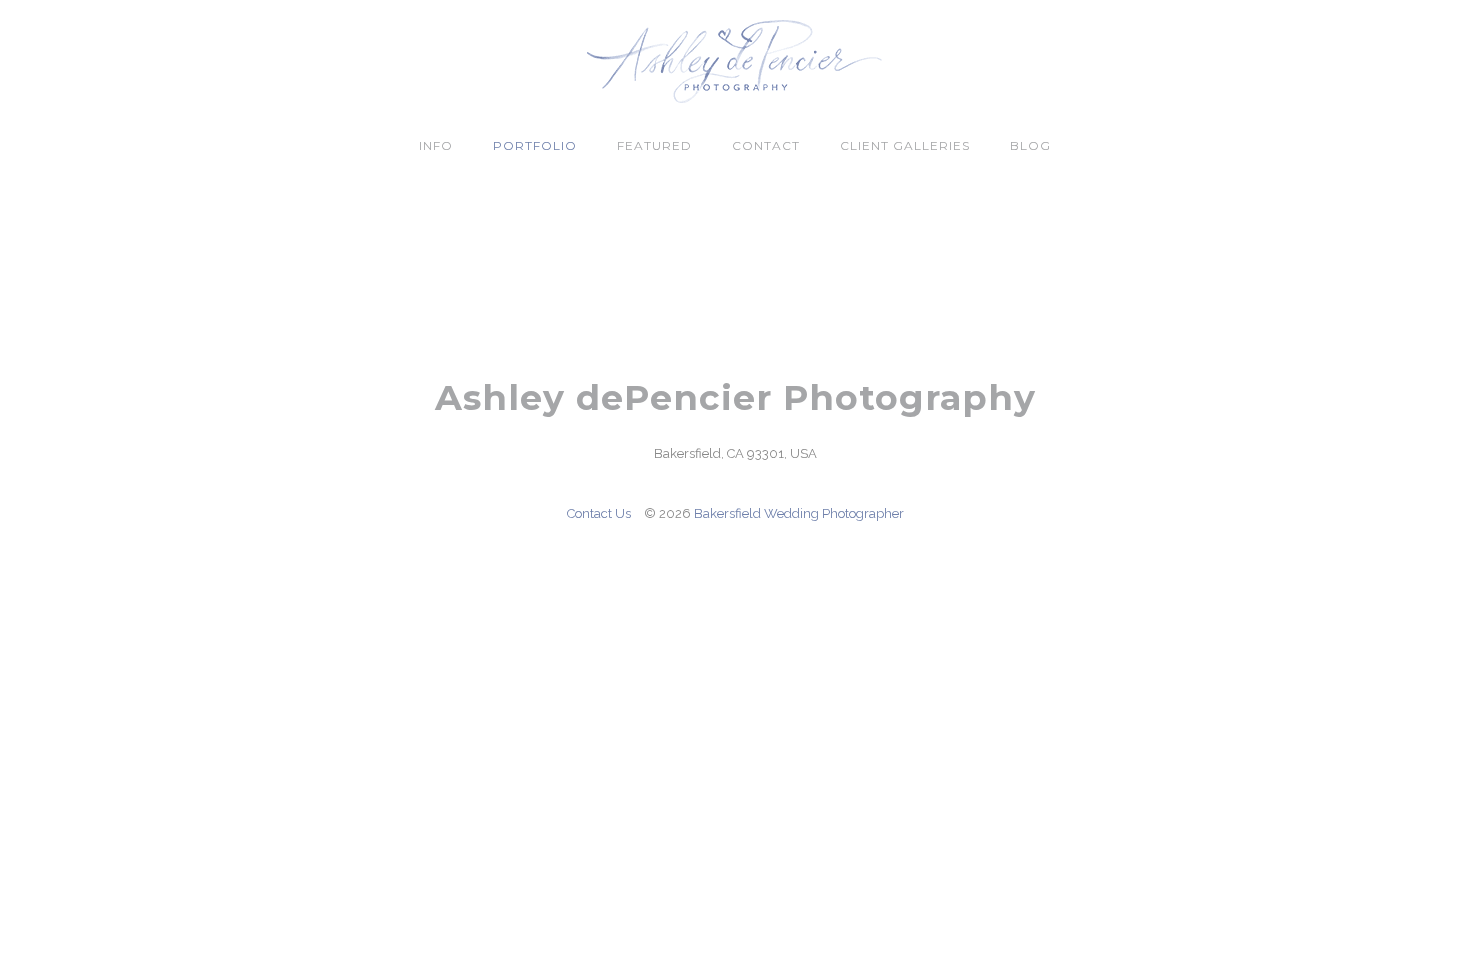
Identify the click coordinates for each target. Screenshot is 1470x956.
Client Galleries (905, 145)
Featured (654, 145)
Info (436, 145)
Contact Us (599, 513)
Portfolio (535, 145)
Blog (1030, 145)
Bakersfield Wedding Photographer (799, 513)
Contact (766, 145)
